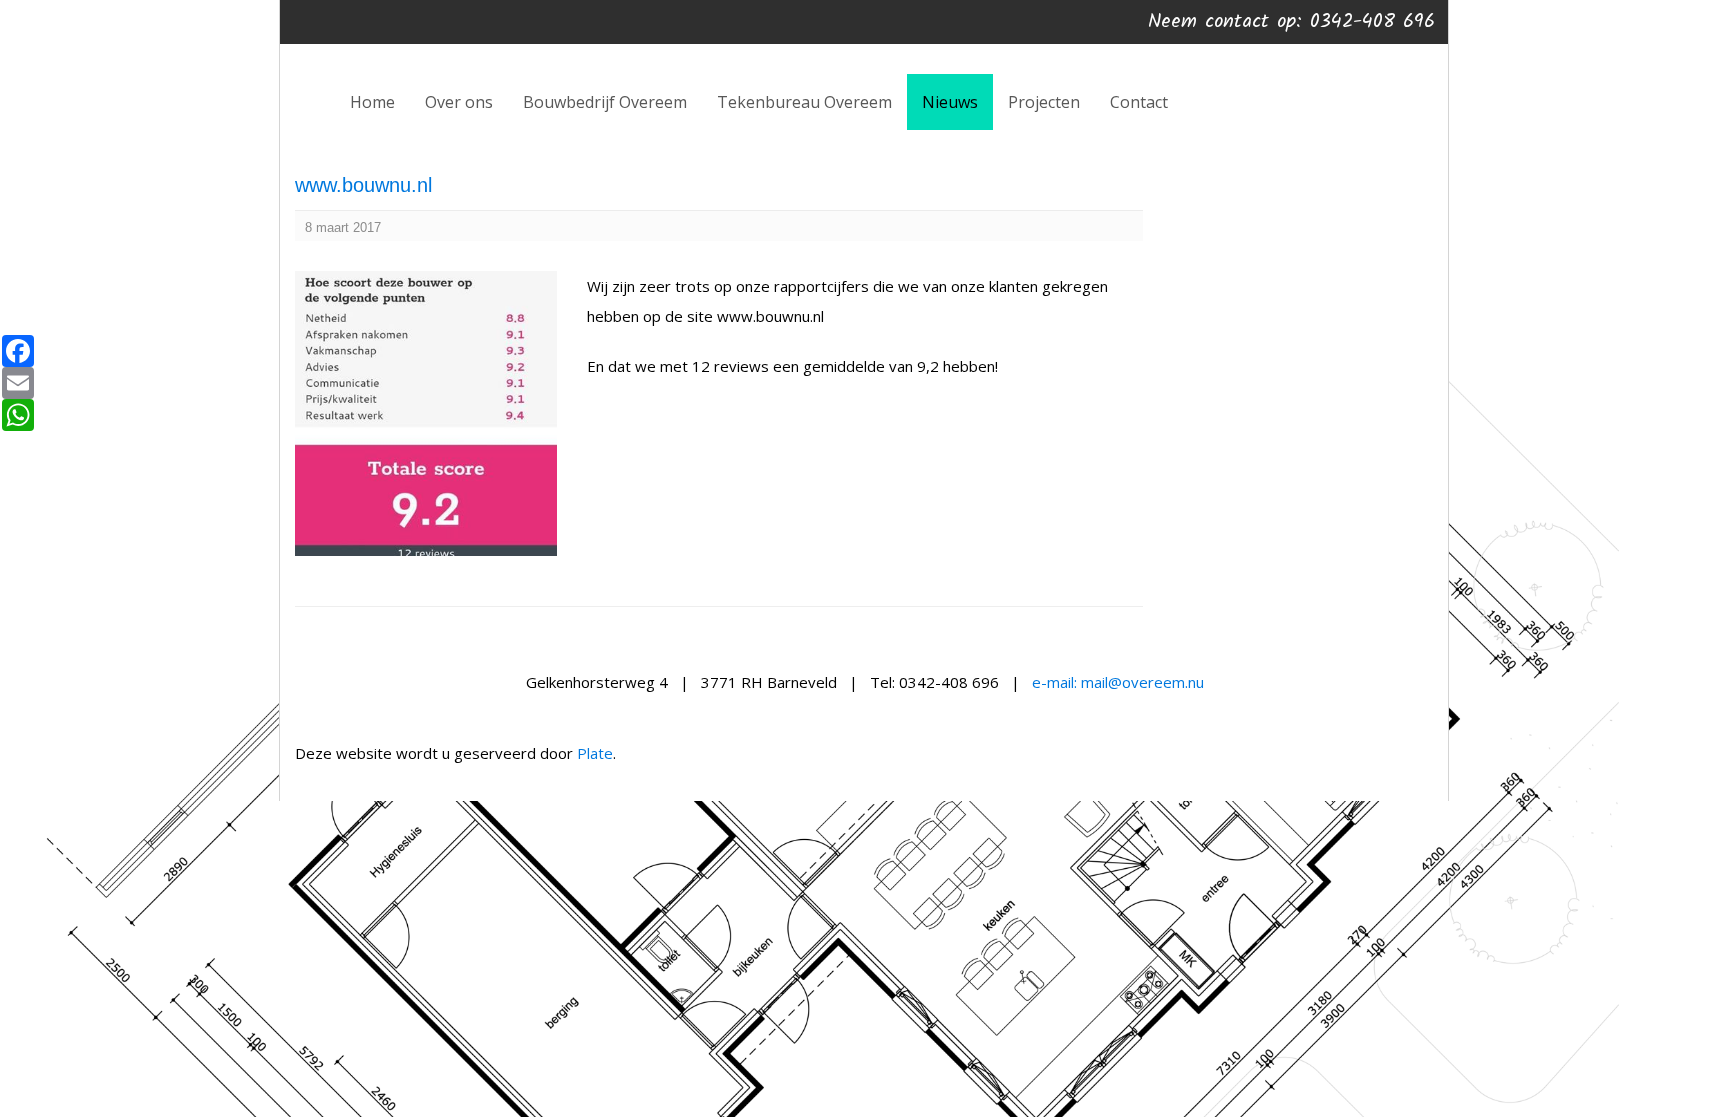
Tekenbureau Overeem (804, 102)
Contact (1139, 102)
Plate (595, 753)
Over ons (459, 102)
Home (372, 102)
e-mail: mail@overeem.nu (1118, 682)
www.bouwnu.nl (363, 185)
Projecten (1044, 102)
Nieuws (950, 102)
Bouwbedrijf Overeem (605, 102)
